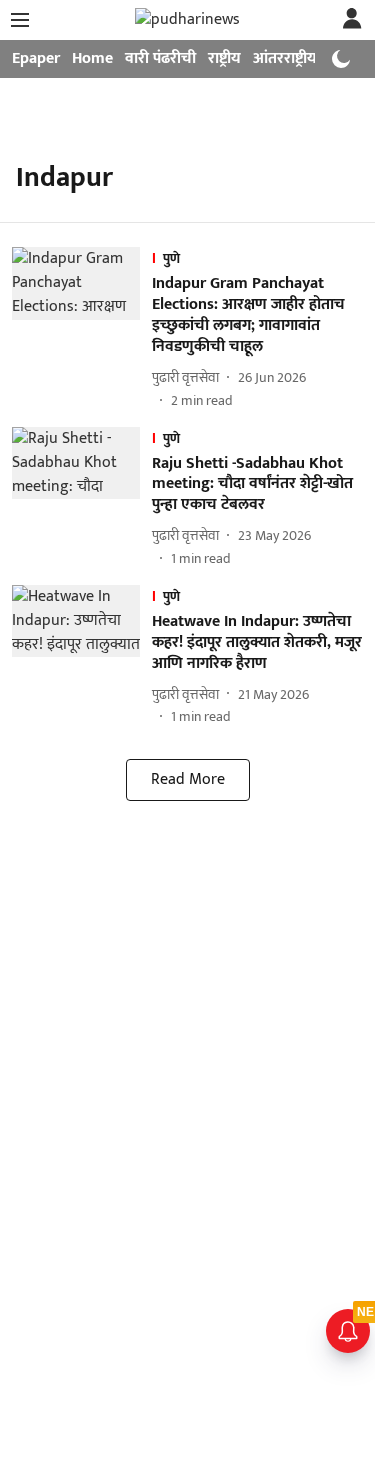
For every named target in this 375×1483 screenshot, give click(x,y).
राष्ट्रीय (224, 58)
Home (92, 58)
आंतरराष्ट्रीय (285, 58)
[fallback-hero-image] (82, 328)
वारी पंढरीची (160, 58)
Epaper (36, 58)
